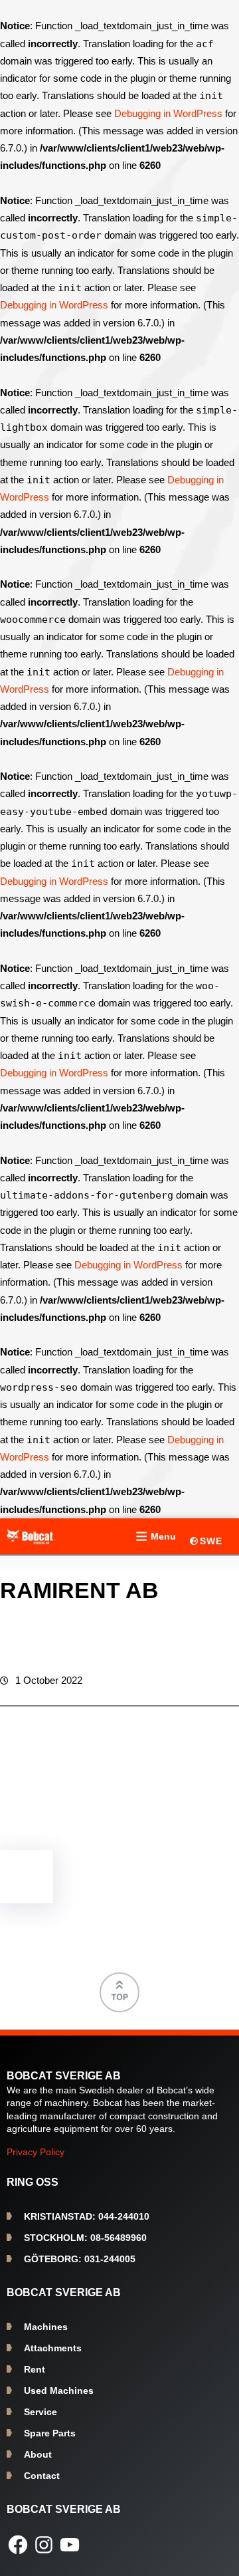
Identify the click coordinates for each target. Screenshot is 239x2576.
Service (40, 2412)
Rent (35, 2369)
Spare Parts (50, 2433)
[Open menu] (154, 1536)
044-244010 (87, 2216)
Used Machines (59, 2391)
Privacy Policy (36, 2152)
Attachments (53, 2348)
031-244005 (80, 2259)
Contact (42, 2476)
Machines (46, 2327)
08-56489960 (85, 2238)
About (38, 2454)
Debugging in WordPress (168, 113)
